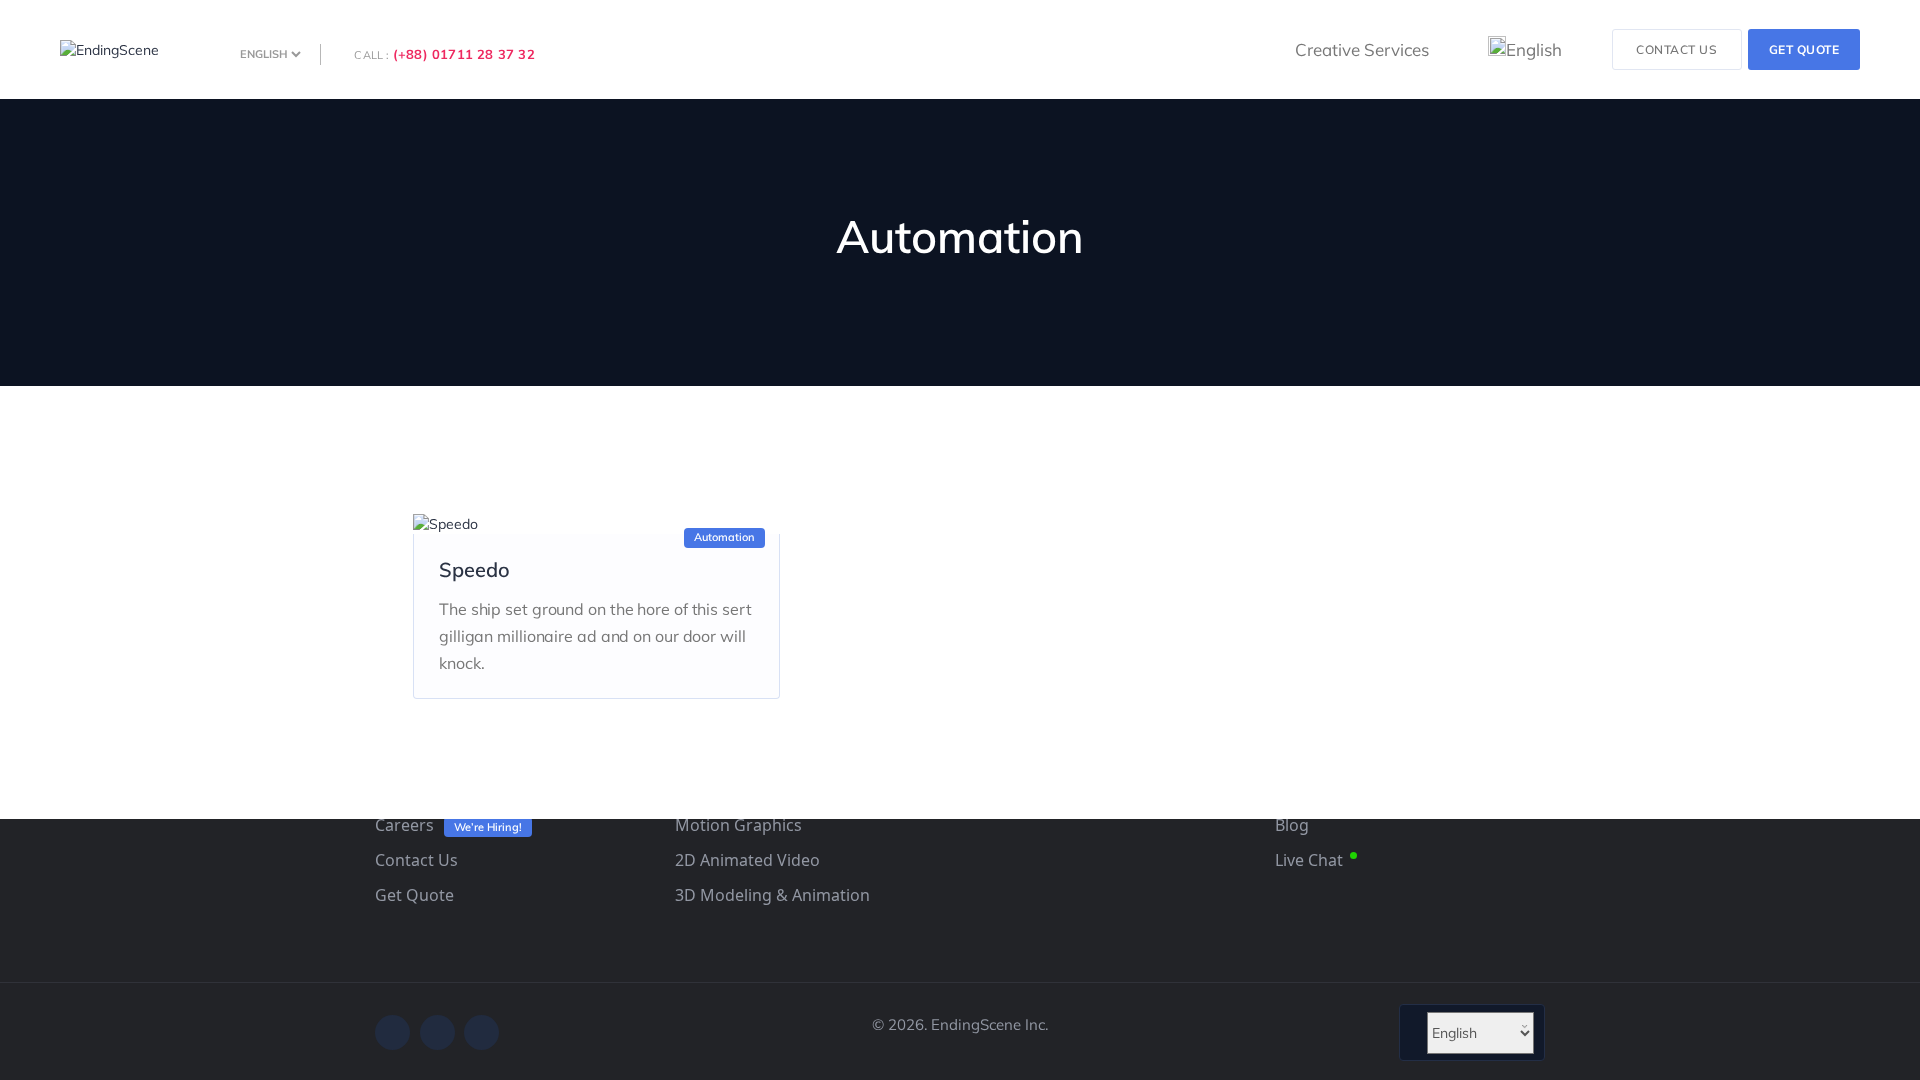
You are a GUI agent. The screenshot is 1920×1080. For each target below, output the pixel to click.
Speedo (474, 569)
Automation (724, 537)
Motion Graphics (738, 825)
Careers (404, 825)
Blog (1292, 825)
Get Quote (414, 895)
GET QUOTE (1804, 49)
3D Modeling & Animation (772, 895)
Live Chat (1309, 860)
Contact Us (416, 860)
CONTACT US (1676, 49)
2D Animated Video (747, 860)
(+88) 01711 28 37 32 (464, 54)
